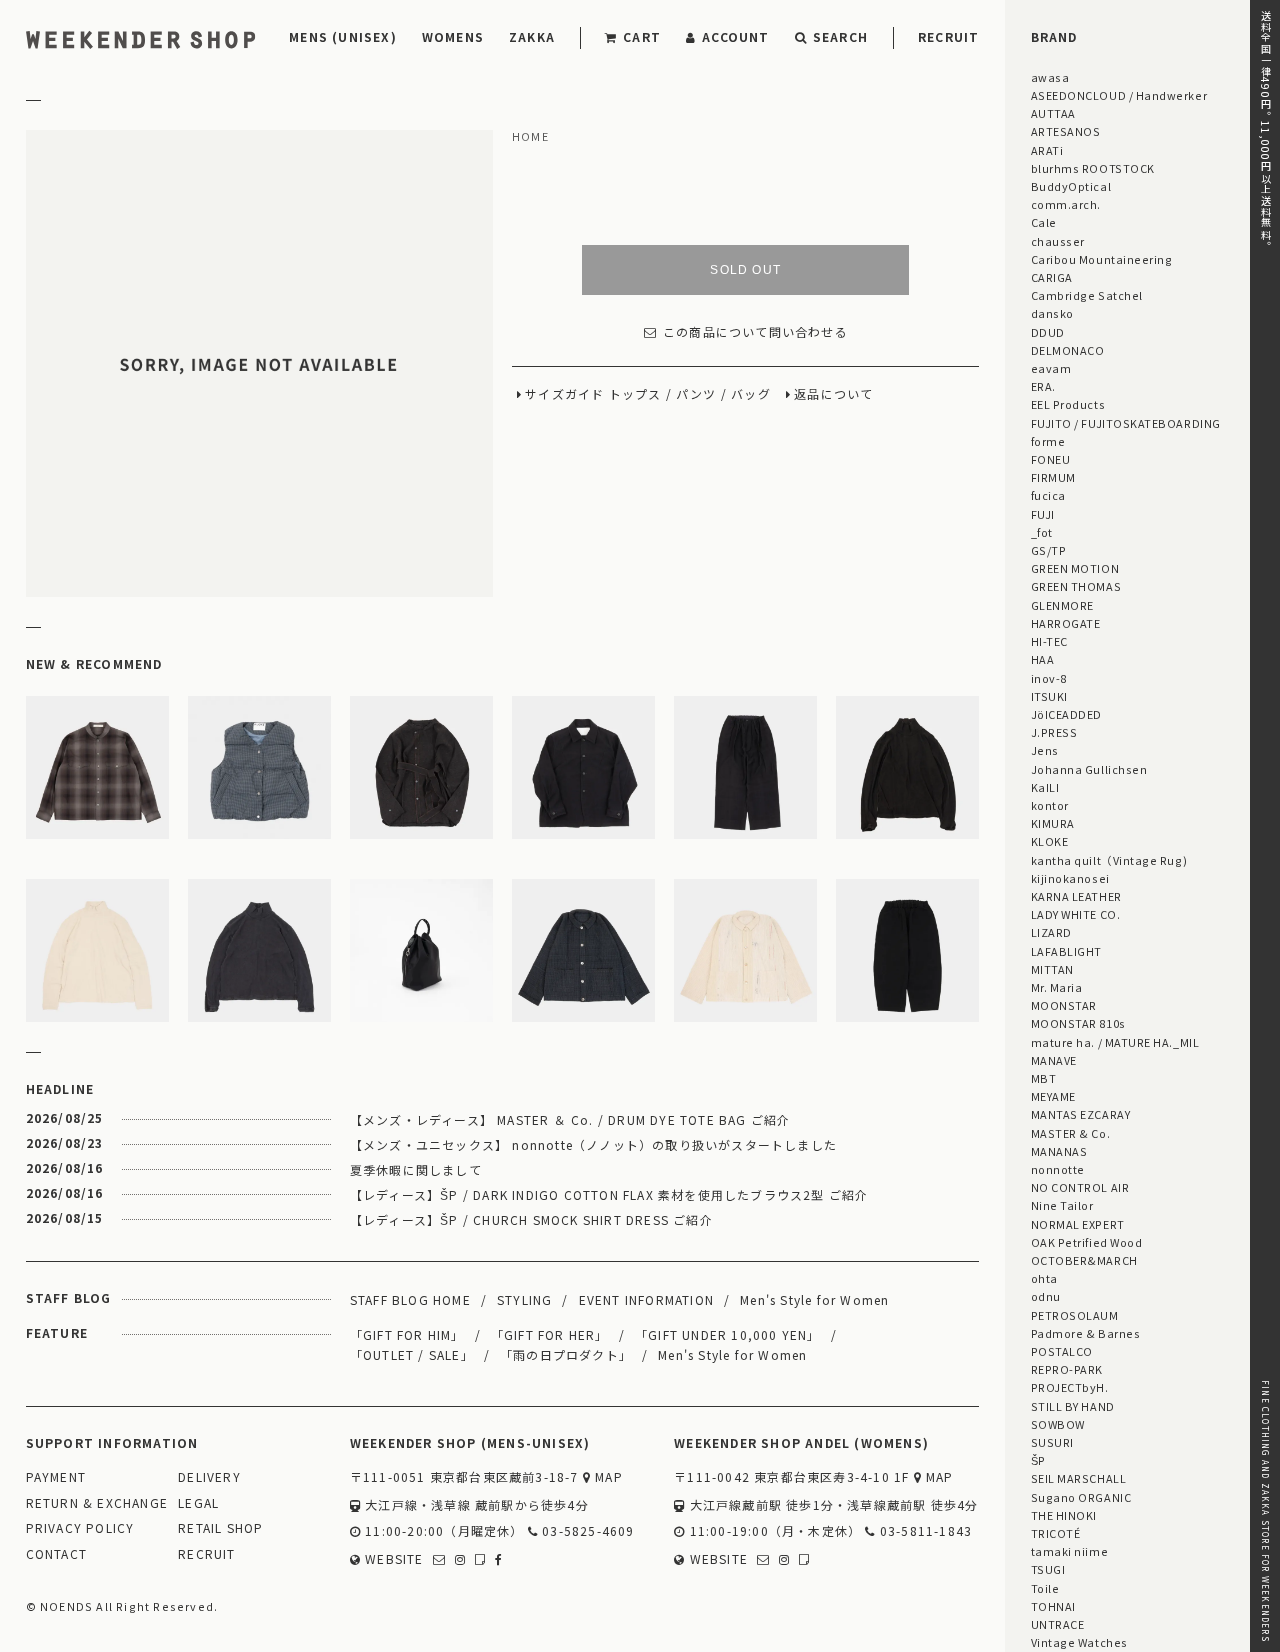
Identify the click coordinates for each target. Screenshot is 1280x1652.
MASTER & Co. (1070, 1133)
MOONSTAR (1064, 1005)
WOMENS (453, 36)
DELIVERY (209, 1477)
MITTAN (1052, 969)
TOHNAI (1053, 1606)
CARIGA (1052, 277)
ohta (1044, 1278)
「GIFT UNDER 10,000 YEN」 (728, 1334)
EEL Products (1068, 404)
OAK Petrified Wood (1087, 1242)
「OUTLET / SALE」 (412, 1354)
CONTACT (56, 1554)
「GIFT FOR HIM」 (407, 1334)
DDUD (1048, 332)
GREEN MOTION (1075, 568)
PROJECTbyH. (1070, 1387)
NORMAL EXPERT (1078, 1224)
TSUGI (1048, 1569)
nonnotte (1058, 1169)
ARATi (1047, 150)
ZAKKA (532, 36)
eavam (1051, 368)
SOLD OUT (745, 269)
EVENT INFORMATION (646, 1299)
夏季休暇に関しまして (416, 1169)
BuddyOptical (1071, 186)
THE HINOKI (1064, 1515)
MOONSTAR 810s (1078, 1023)
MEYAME (1053, 1096)
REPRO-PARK (1067, 1369)
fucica (1048, 495)
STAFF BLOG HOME (410, 1299)
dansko (1052, 313)
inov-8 (1049, 678)
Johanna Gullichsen (1089, 769)
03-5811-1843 (924, 1531)
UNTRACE (1058, 1624)
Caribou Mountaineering (1102, 259)
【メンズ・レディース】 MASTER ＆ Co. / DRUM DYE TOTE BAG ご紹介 (570, 1119)
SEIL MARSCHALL (1079, 1478)
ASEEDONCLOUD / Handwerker (1119, 95)
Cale (1044, 222)
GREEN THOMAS (1076, 586)
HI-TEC (1049, 641)
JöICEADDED (1066, 714)
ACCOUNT (735, 36)
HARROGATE (1066, 623)
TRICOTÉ (1056, 1533)
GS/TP (1049, 550)
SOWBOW (1058, 1424)
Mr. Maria (1057, 987)
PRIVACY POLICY (80, 1528)
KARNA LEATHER (1076, 896)
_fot (1042, 532)
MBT (1044, 1078)
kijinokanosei (1070, 878)
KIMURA (1053, 823)
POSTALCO (1062, 1351)
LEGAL (198, 1503)
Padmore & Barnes (1086, 1333)
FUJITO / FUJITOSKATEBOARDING (1126, 423)
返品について (833, 393)
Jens (1045, 750)
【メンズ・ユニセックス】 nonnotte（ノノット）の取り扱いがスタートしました (593, 1144)
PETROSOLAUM (1075, 1315)
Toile (1045, 1588)
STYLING (524, 1299)
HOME (530, 137)
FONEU (1051, 459)
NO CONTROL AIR (1080, 1187)
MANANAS (1059, 1151)
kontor (1050, 805)
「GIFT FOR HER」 (550, 1334)
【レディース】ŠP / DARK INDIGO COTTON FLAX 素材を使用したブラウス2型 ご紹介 (609, 1194)
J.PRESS (1054, 732)
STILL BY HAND (1073, 1406)
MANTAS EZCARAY (1081, 1114)
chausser (1058, 241)
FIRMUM (1053, 477)
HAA (1043, 659)
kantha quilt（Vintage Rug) (1109, 860)
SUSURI (1052, 1442)
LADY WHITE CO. (1076, 914)
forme (1048, 441)
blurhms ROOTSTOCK (1093, 168)
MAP (607, 1477)
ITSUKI (1049, 696)
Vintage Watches (1079, 1642)
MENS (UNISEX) (343, 36)
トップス (635, 393)
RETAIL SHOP (220, 1528)
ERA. (1043, 386)
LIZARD (1051, 932)
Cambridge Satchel (1087, 295)
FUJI (1043, 514)
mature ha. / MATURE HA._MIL (1115, 1042)
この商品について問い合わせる (755, 331)
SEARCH (840, 36)
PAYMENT (56, 1477)
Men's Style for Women (814, 1299)
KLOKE (1050, 841)
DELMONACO (1068, 350)
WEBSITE (392, 1559)
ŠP (1038, 1460)
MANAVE (1054, 1060)
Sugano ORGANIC (1081, 1497)
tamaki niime (1069, 1551)
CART (642, 36)
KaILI (1045, 787)
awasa (1050, 77)
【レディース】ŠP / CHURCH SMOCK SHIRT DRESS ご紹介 (531, 1219)
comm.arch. (1066, 204)
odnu (1046, 1296)
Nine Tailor (1062, 1205)
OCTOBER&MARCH (1084, 1260)
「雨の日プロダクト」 (566, 1354)
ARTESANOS (1066, 131)
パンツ (696, 393)
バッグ (751, 393)
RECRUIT (948, 36)
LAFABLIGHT (1066, 951)
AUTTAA (1053, 113)
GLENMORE (1062, 605)
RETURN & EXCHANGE (97, 1503)
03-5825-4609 (586, 1531)
